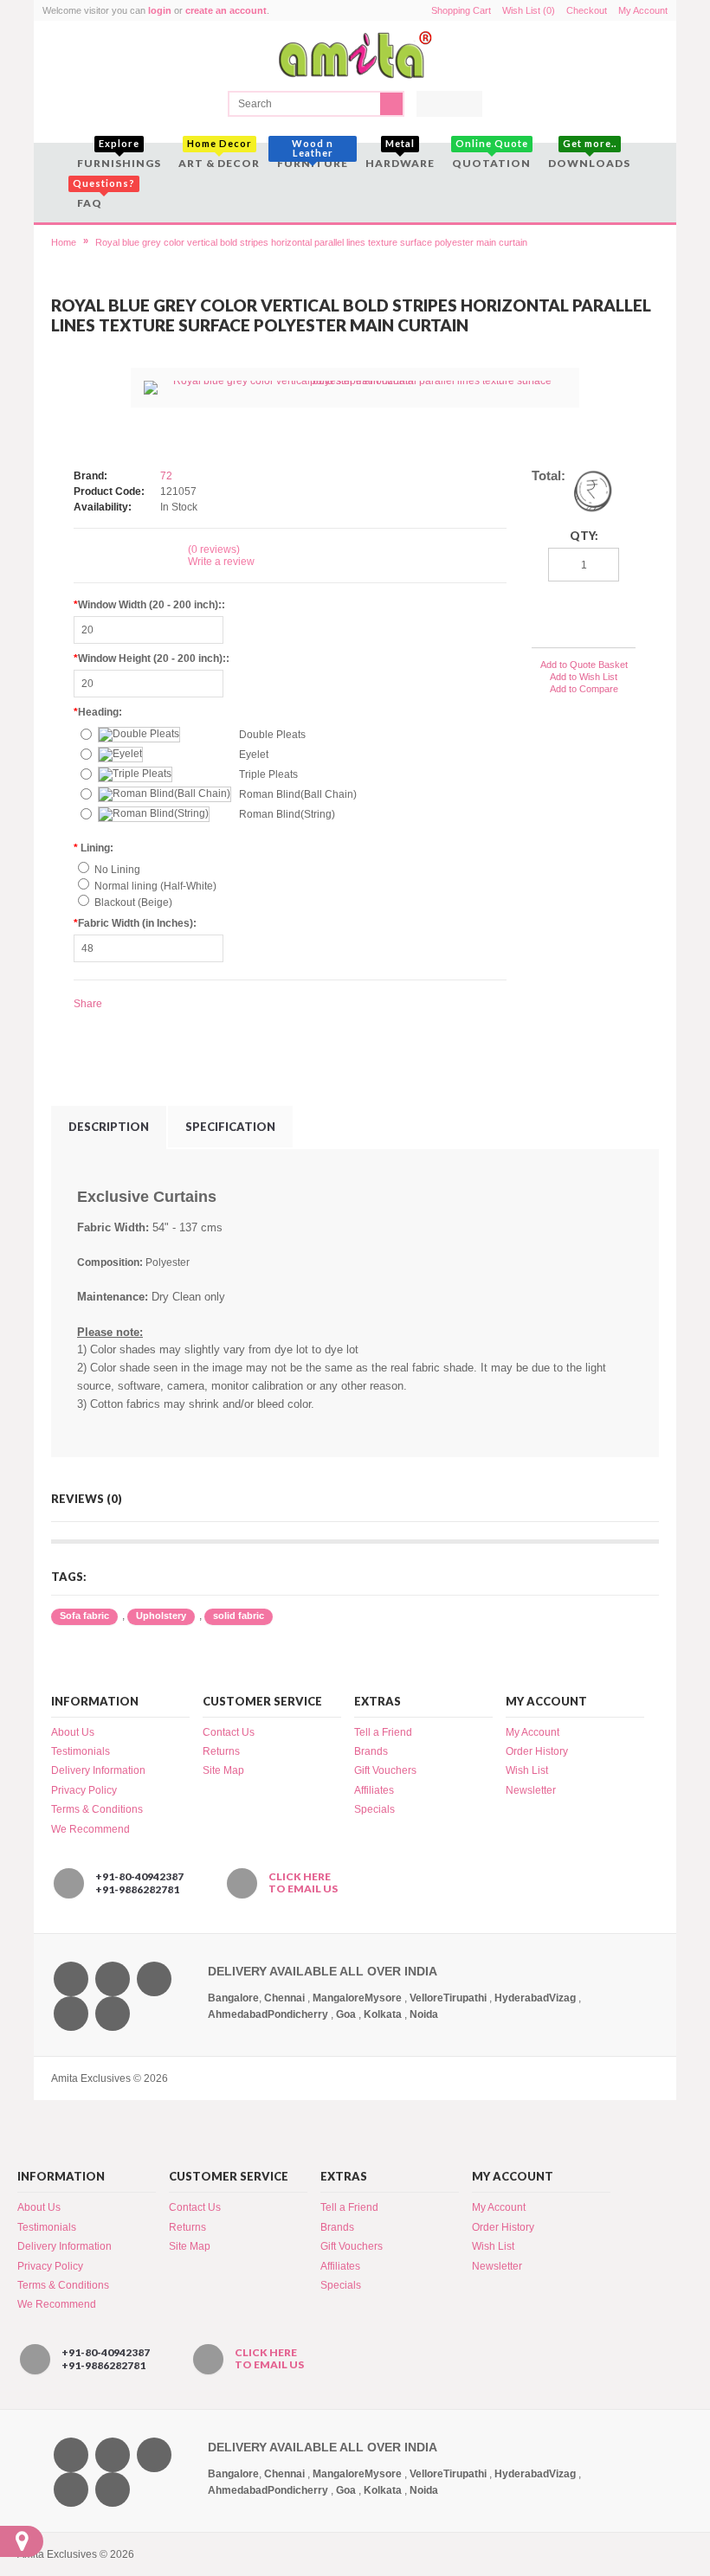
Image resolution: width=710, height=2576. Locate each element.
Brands (371, 1751)
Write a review (221, 562)
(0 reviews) (214, 549)
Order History (537, 1751)
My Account (643, 10)
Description (109, 1127)
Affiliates (374, 1790)
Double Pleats (272, 735)
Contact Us (229, 1732)
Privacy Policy (84, 1790)
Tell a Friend (383, 1732)
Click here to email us (303, 1883)
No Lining (117, 870)
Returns (221, 1751)
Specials (374, 1809)
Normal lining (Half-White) (155, 886)
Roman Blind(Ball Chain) (298, 794)
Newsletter (531, 1790)
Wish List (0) (529, 10)
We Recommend (90, 1829)
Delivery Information (98, 1770)
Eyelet (254, 755)
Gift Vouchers (385, 1770)
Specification (230, 1127)
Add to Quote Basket (584, 665)
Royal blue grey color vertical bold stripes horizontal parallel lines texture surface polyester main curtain (311, 242)
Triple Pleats (268, 774)
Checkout (587, 10)
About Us (73, 1732)
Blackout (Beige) (133, 903)
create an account (226, 10)
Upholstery (161, 1616)
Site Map (223, 1770)
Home (64, 242)
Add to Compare (584, 689)
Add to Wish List (584, 677)
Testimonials (81, 1751)
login (160, 10)
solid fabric (239, 1616)
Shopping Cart (461, 10)
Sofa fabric (84, 1616)
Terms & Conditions (97, 1809)
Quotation (491, 156)
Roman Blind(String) (287, 814)
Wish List (527, 1770)
